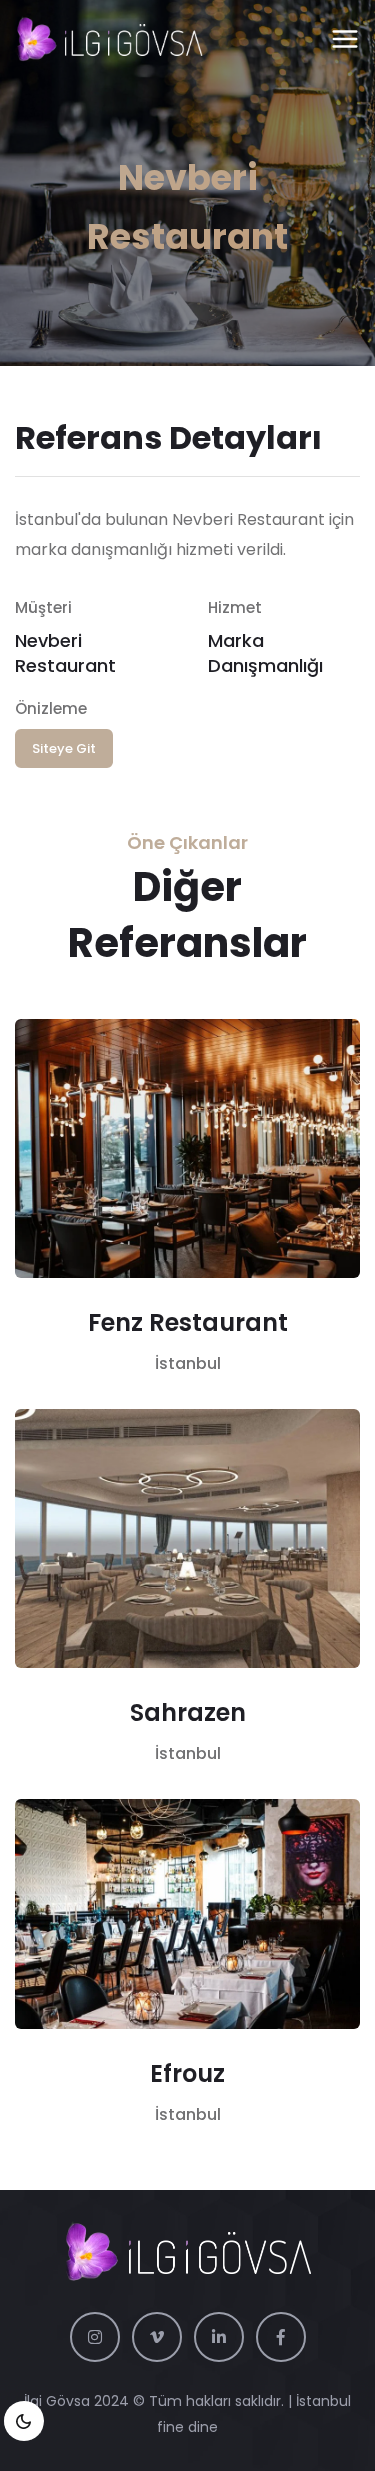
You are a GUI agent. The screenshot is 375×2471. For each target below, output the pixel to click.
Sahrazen (188, 1712)
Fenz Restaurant (188, 1322)
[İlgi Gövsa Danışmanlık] (109, 40)
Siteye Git (64, 748)
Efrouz (187, 2073)
